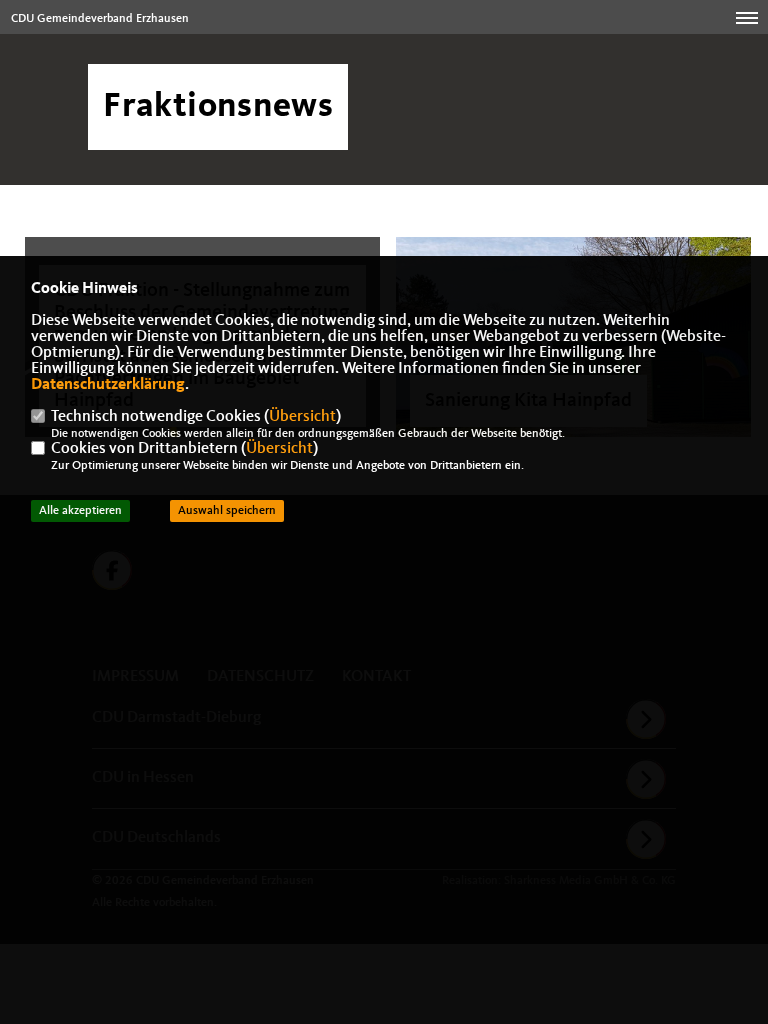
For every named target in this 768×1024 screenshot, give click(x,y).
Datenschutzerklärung (108, 385)
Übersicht (302, 417)
